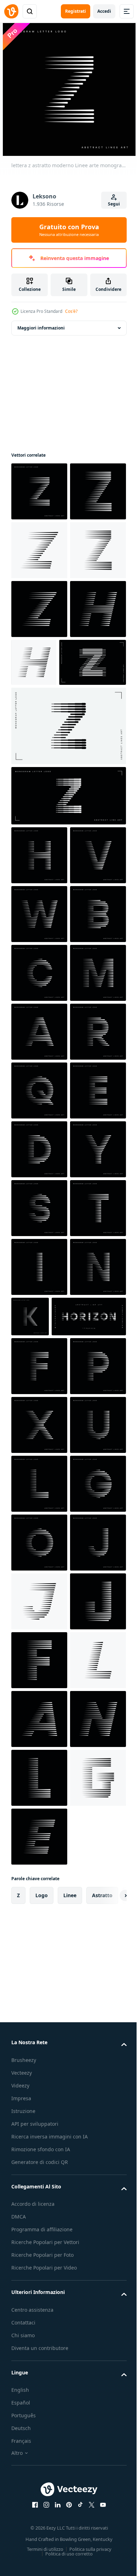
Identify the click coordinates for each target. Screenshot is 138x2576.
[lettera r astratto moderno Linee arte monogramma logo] (39, 1443)
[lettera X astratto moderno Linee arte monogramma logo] (39, 2131)
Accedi (104, 11)
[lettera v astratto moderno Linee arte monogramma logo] (39, 1090)
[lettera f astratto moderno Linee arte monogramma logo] (39, 2013)
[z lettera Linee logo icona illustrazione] (39, 550)
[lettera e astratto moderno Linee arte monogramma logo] (39, 1561)
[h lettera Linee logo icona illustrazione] (39, 785)
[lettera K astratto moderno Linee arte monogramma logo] (89, 1905)
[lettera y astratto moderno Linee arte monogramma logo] (39, 1679)
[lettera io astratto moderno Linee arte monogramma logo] (39, 1855)
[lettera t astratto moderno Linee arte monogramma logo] (39, 1796)
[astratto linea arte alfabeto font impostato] (48, 1963)
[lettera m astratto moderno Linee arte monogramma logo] (39, 1326)
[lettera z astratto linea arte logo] (68, 972)
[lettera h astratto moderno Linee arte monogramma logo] (39, 1032)
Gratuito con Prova (69, 230)
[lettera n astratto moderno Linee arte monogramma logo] (39, 1914)
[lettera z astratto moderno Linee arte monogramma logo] (39, 491)
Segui (114, 204)
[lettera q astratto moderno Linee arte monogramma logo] (39, 1502)
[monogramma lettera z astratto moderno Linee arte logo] (68, 902)
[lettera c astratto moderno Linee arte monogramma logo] (39, 1267)
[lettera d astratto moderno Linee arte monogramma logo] (39, 1620)
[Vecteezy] (11, 11)
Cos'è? (71, 311)
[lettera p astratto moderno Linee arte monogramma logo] (39, 2072)
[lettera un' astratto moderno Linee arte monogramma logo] (39, 1385)
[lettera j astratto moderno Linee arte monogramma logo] (39, 2425)
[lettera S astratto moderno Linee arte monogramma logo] (39, 1737)
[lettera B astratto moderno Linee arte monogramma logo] (39, 1208)
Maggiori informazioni (41, 328)
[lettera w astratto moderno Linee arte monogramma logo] (39, 1149)
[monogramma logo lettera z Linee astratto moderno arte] (45, 839)
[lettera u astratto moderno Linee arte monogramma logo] (39, 2189)
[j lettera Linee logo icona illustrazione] (39, 2484)
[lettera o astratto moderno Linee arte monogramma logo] (39, 2366)
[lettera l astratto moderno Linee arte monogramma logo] (39, 2248)
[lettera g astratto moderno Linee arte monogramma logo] (39, 2307)
